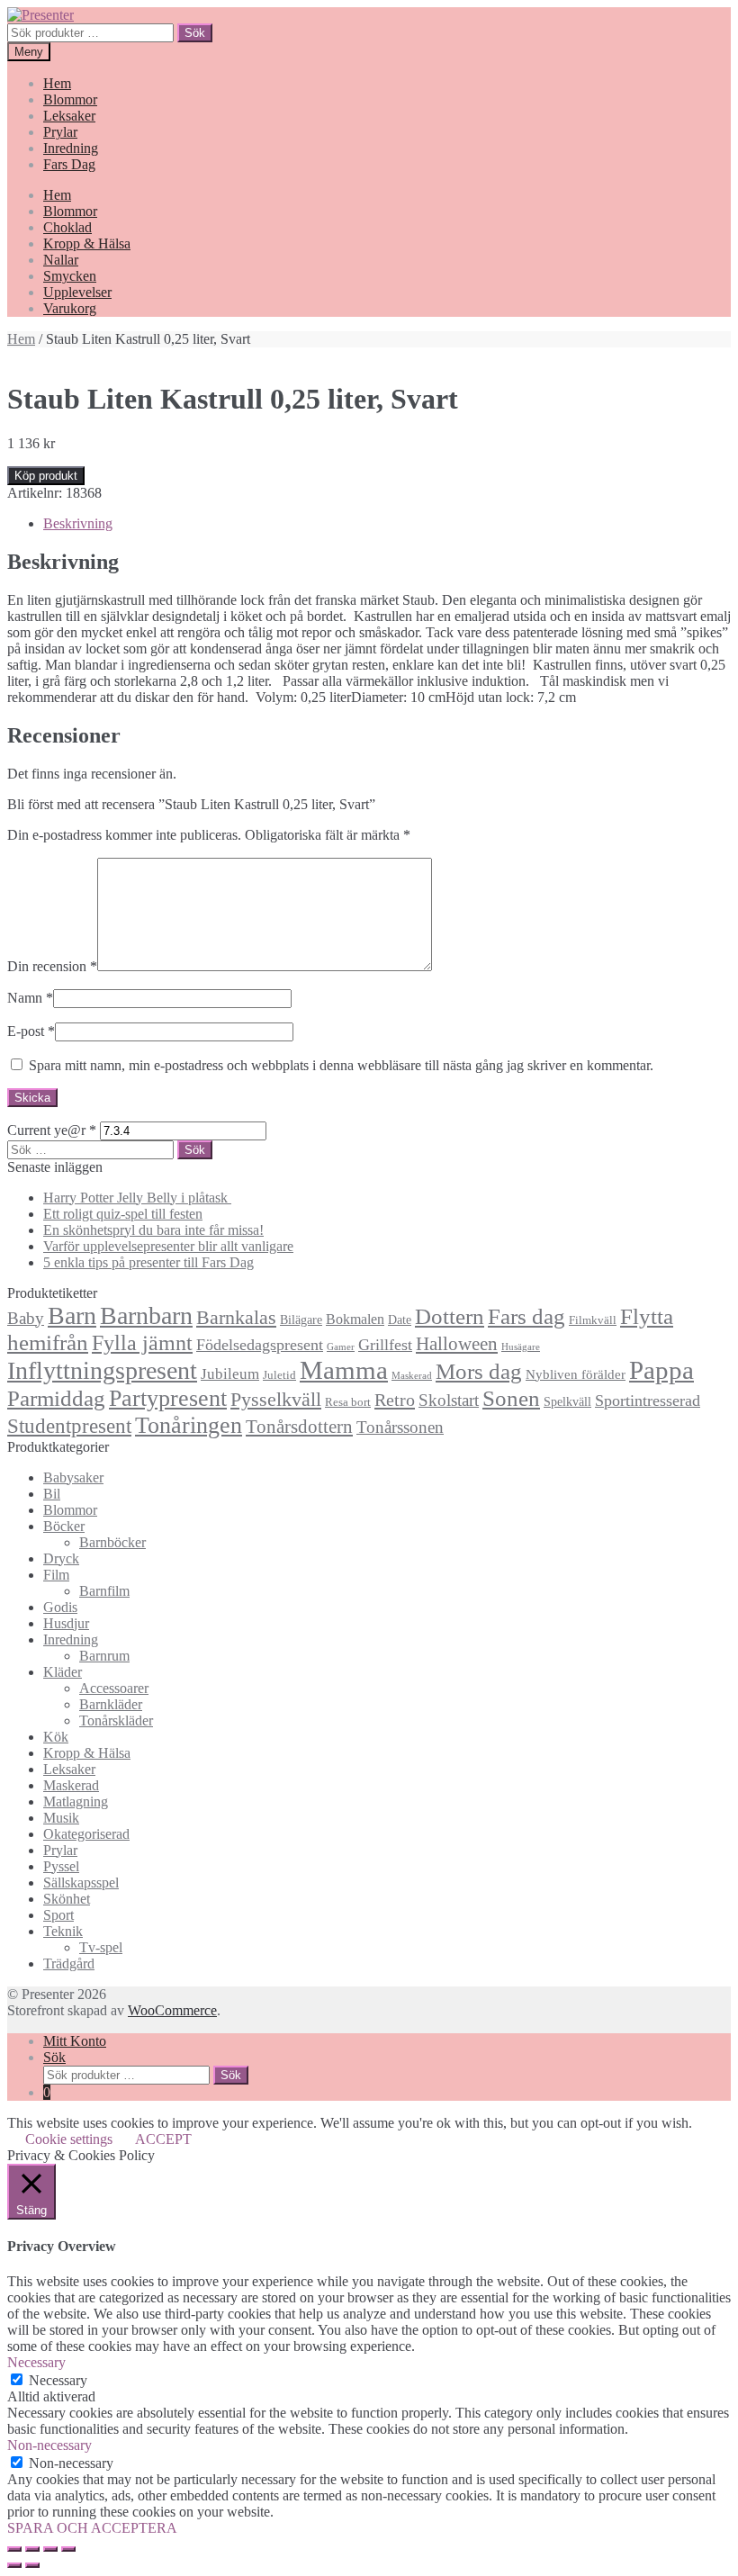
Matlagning (76, 1801)
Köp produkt (46, 476)
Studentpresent (69, 1426)
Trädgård (69, 1964)
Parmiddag (56, 1398)
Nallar (61, 260)
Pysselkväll (276, 1400)
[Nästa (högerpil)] (32, 2565)
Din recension (52, 966)
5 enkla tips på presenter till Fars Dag (148, 1262)
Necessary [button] (36, 2362)
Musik (61, 1818)
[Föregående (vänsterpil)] (14, 2565)
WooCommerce (172, 2010)
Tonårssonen (400, 1427)
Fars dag (526, 1316)
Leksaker (69, 116)
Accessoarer (114, 1688)
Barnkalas (236, 1317)
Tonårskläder (116, 1720)
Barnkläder (111, 1704)
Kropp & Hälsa (87, 243)
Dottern (450, 1316)
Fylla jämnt (142, 1343)
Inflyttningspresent (102, 1370)
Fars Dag (69, 164)
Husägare (521, 1347)
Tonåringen (189, 1425)
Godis (60, 1607)
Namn (30, 998)
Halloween (457, 1344)
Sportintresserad (648, 1401)
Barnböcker (112, 1542)
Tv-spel (101, 1947)
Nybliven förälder (576, 1374)
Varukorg (70, 308)
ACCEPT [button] (163, 2139)
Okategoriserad (86, 1834)
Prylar (60, 132)
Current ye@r (52, 1130)
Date (400, 1320)
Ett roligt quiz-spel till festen (123, 1214)
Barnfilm (104, 1591)
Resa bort (348, 1402)
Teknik (63, 1931)
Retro (395, 1400)
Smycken (70, 276)
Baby (26, 1318)
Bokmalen (355, 1319)
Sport (58, 1915)
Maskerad (412, 1376)
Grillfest (385, 1345)
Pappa (661, 1370)
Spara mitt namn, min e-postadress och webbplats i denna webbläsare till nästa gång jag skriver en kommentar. (341, 1065)
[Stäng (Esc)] (14, 2549)
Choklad (67, 227)
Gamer (341, 1347)
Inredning (71, 148)
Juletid (279, 1375)
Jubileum (230, 1374)
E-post (31, 1031)
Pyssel (61, 1866)
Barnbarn (146, 1315)
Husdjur (66, 1623)
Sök (195, 33)
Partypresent (168, 1398)
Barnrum (104, 1656)
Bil (52, 1494)
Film (56, 1575)
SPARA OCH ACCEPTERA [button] (92, 2528)
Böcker (64, 1526)
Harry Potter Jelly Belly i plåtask (137, 1198)
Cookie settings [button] (69, 2139)
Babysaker (73, 1477)
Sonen (511, 1398)
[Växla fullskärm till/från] (50, 2549)
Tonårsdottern (299, 1427)
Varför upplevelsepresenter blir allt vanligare (168, 1246)
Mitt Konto (75, 2041)
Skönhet (67, 1899)
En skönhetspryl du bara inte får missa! (153, 1230)
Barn (72, 1315)
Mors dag (479, 1371)
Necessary (58, 2380)
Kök (56, 1737)
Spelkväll (567, 1401)
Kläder (63, 1672)
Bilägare (301, 1320)
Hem (57, 83)
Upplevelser (77, 292)
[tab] (387, 524)
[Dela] (32, 2549)
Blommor (70, 99)
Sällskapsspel (81, 1882)
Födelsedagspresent (260, 1345)
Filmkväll (593, 1320)
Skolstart (449, 1400)
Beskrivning (78, 523)
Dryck (61, 1558)
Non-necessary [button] (49, 2445)
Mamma (344, 1370)
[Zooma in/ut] (68, 2549)
